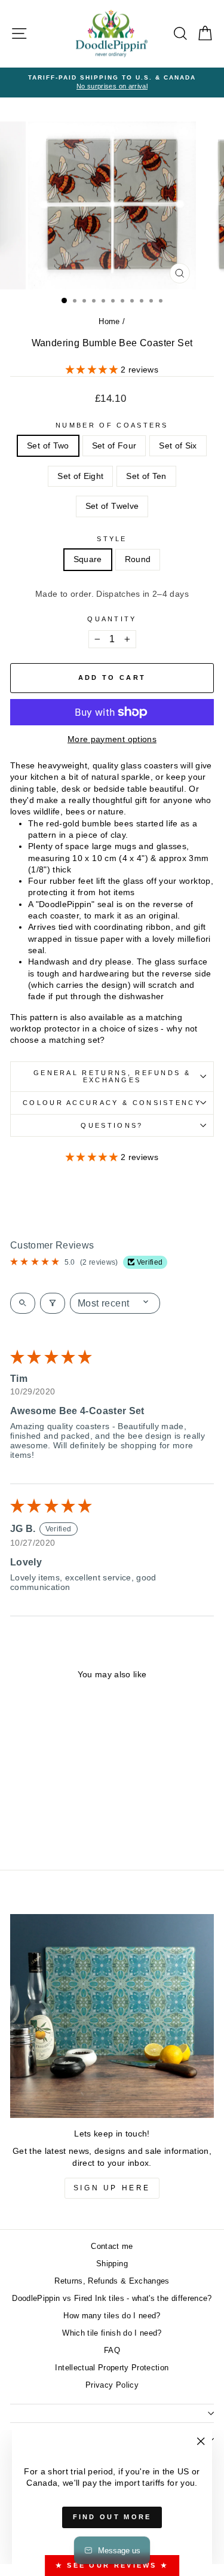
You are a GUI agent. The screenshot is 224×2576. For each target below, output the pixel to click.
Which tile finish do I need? (112, 2333)
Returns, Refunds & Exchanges (112, 2281)
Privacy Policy (112, 2385)
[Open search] (23, 1303)
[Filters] (53, 1303)
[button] (93, 370)
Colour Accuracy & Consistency (112, 1103)
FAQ (112, 2350)
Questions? (112, 1125)
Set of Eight (80, 476)
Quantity (112, 619)
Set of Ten (146, 476)
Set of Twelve (112, 506)
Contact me (112, 2246)
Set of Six (178, 446)
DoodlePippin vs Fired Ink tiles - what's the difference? (112, 2298)
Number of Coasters (112, 425)
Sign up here (112, 2188)
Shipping (112, 2264)
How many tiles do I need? (112, 2316)
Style (112, 539)
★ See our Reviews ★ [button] (112, 2565)
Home (109, 321)
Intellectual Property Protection (112, 2368)
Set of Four (114, 446)
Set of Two (48, 446)
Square (88, 559)
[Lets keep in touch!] (112, 2016)
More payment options (112, 739)
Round (138, 559)
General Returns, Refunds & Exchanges (112, 1077)
